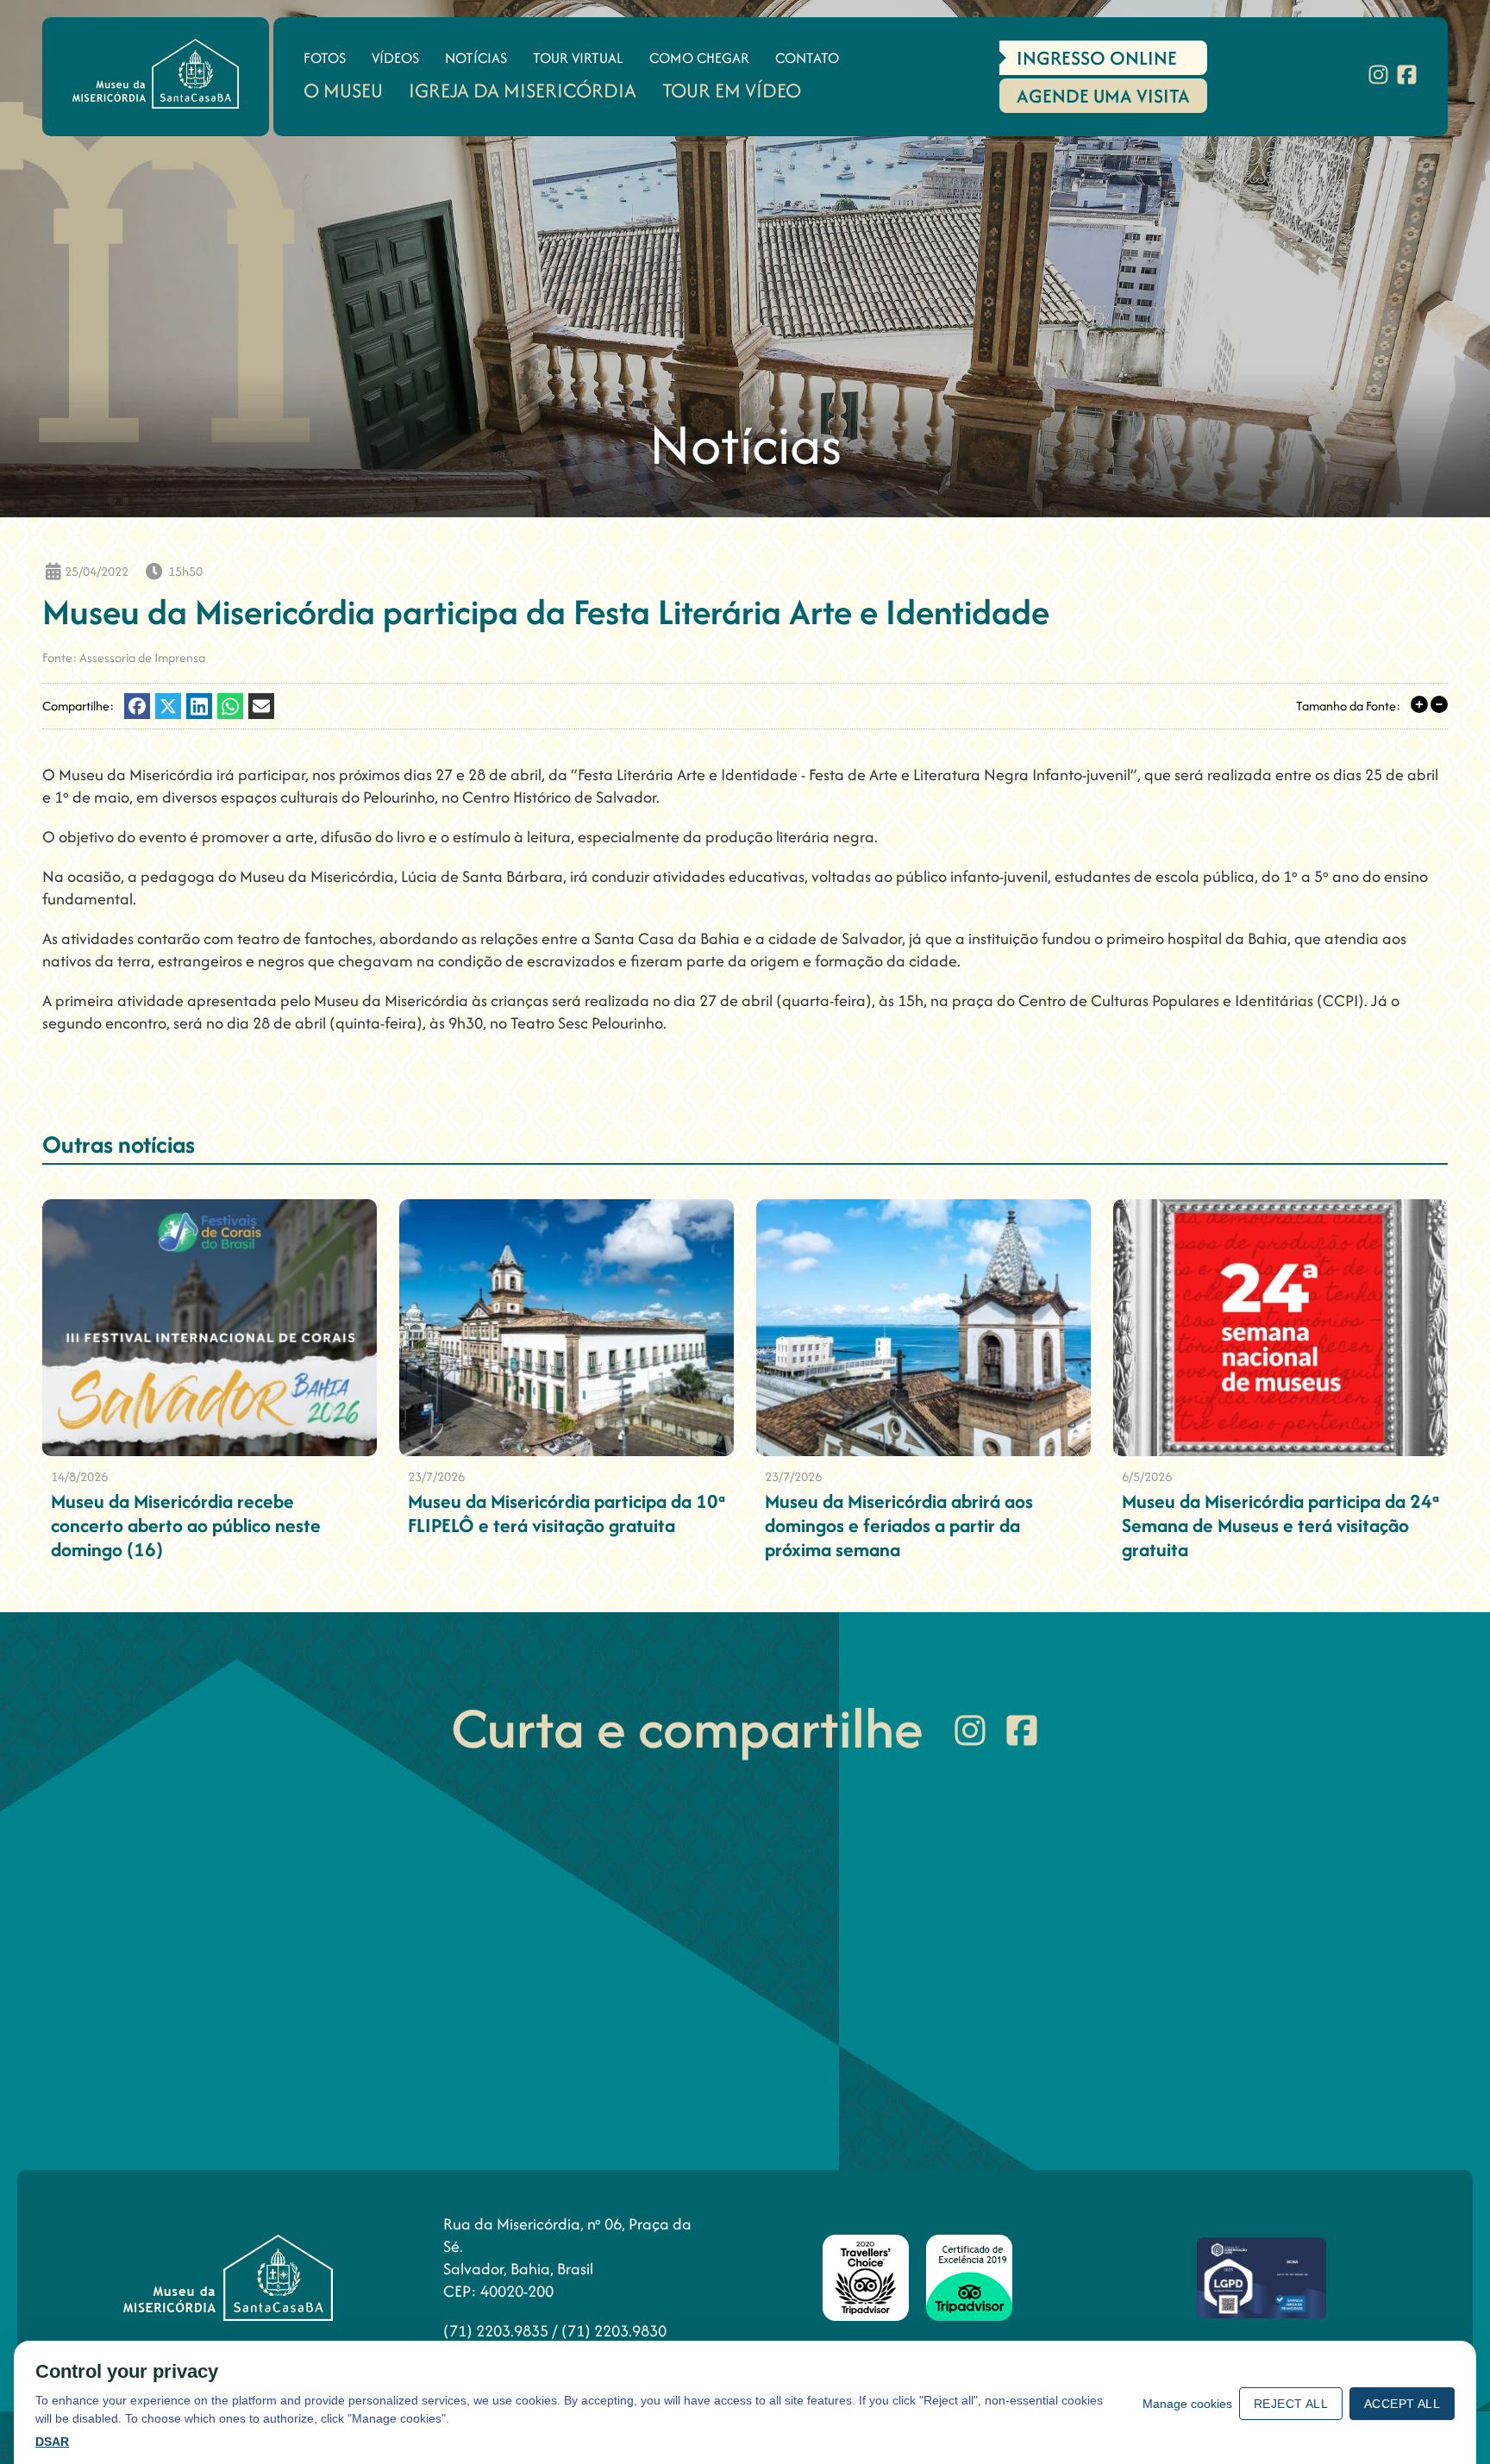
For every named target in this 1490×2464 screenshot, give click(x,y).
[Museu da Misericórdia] (156, 74)
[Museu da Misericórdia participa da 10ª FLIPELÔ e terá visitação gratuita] (567, 1328)
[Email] (261, 706)
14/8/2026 (79, 1476)
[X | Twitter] (168, 706)
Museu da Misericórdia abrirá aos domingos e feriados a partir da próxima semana (899, 1525)
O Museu (343, 90)
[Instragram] (1378, 77)
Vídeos (395, 58)
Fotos (325, 58)
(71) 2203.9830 (614, 2331)
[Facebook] (1407, 77)
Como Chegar (699, 58)
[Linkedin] (199, 706)
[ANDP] (1261, 2278)
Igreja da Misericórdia (523, 90)
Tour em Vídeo (732, 90)
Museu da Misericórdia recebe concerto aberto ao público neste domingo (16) (186, 1525)
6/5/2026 (1147, 1476)
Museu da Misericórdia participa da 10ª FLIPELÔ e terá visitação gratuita (567, 1513)
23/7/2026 (436, 1476)
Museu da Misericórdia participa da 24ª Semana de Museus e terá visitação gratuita (1280, 1525)
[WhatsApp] (230, 706)
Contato (807, 58)
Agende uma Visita (1103, 96)
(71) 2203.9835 (498, 2331)
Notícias (476, 58)
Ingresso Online (1097, 58)
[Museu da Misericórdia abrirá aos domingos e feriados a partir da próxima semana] (923, 1328)
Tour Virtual (578, 58)
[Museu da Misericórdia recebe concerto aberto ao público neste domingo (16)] (210, 1328)
